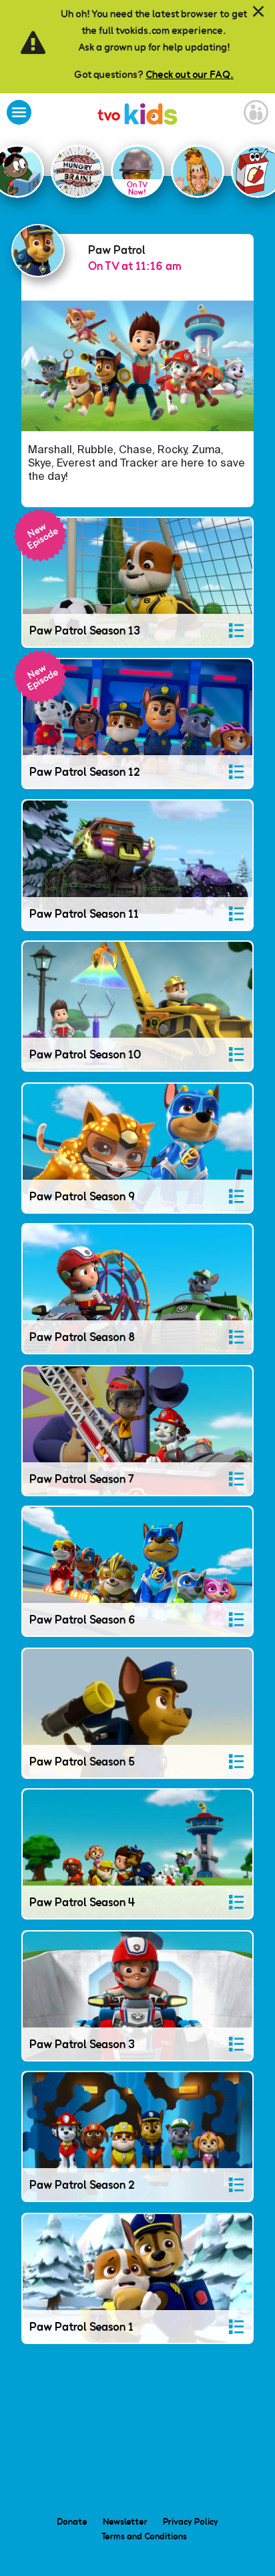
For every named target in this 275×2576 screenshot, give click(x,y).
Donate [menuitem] (72, 2521)
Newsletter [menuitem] (125, 2521)
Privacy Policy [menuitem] (191, 2521)
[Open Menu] (19, 114)
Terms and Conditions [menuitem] (144, 2536)
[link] (137, 116)
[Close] (258, 12)
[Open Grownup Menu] (256, 114)
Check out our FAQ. (190, 74)
